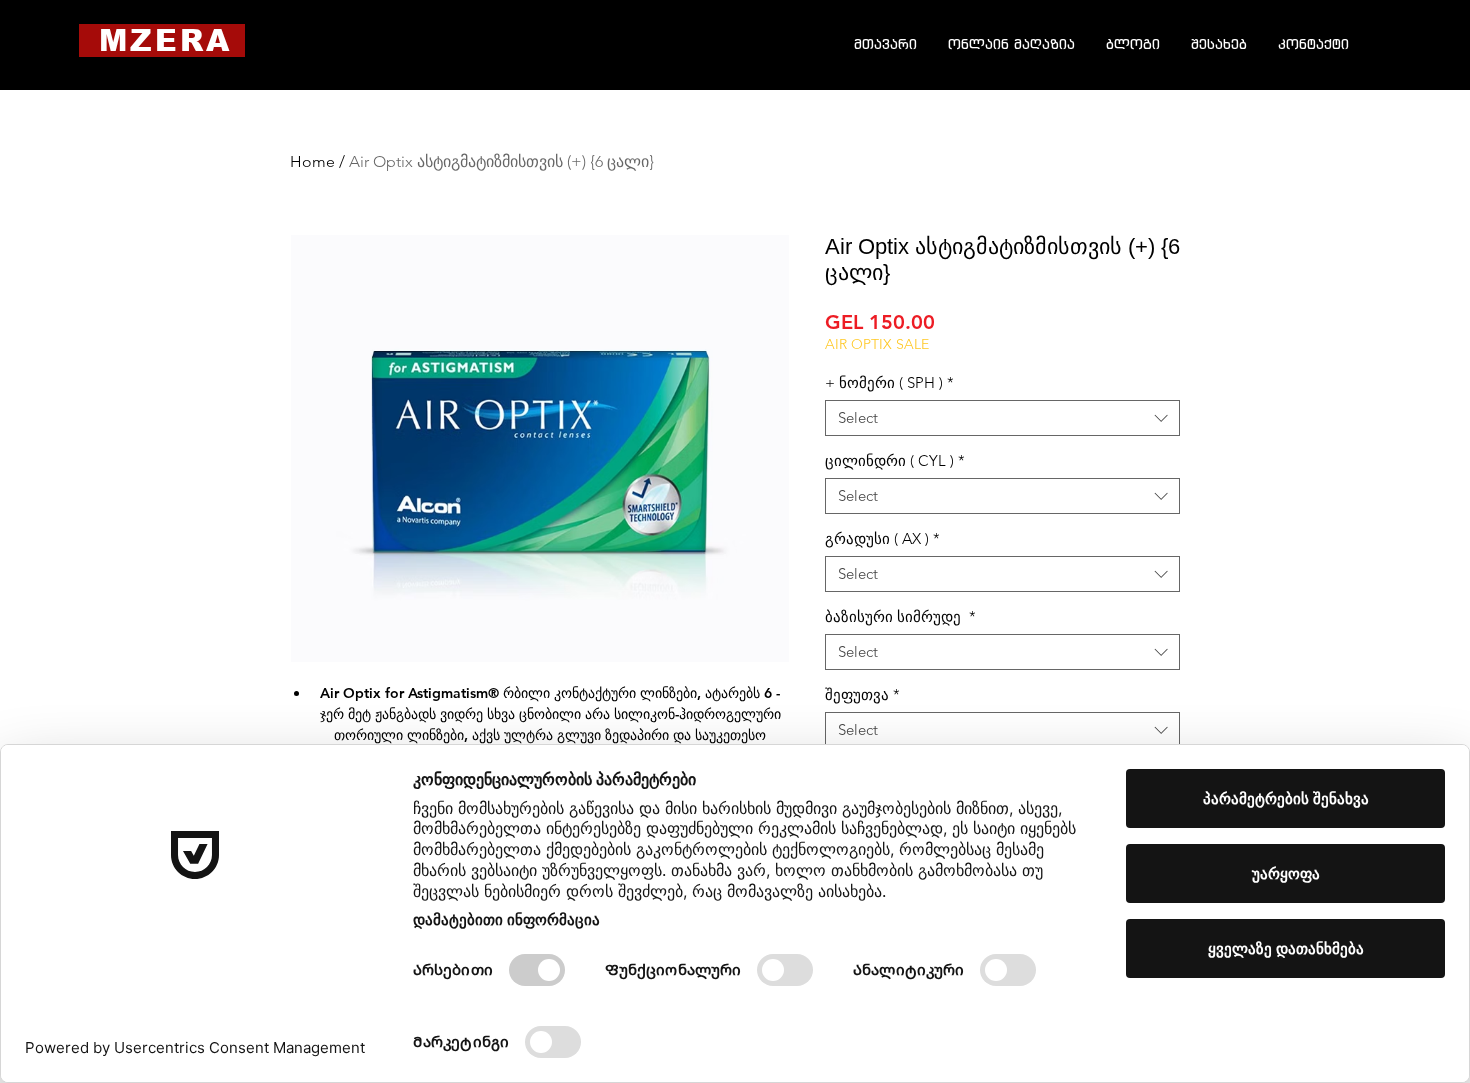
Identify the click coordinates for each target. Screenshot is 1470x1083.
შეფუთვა (862, 695)
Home (312, 161)
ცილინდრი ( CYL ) (895, 461)
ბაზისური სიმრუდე (900, 617)
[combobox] (1002, 418)
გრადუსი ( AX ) (882, 539)
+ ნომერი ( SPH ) (889, 383)
